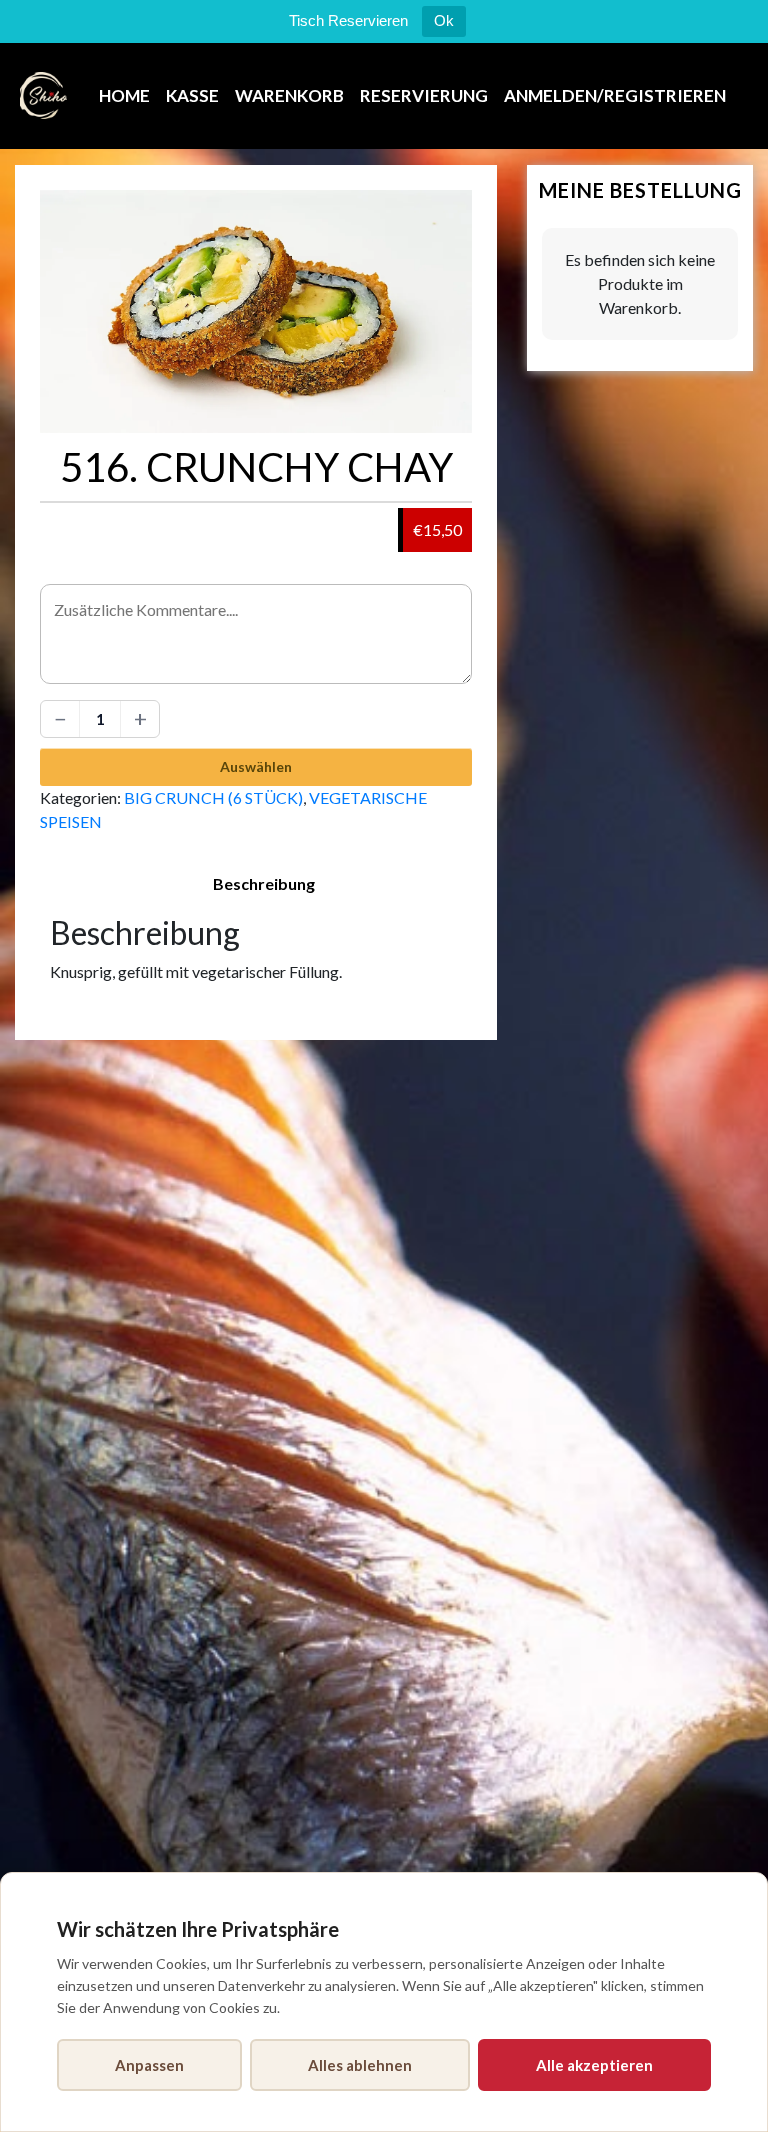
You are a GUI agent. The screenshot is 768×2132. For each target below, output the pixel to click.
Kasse (192, 95)
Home (124, 95)
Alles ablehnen (360, 2065)
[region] (384, 2002)
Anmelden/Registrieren (615, 95)
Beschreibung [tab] (264, 883)
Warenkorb (289, 95)
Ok (444, 20)
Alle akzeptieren (594, 2065)
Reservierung (424, 95)
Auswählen (256, 766)
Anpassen (149, 2065)
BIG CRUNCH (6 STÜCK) (213, 797)
